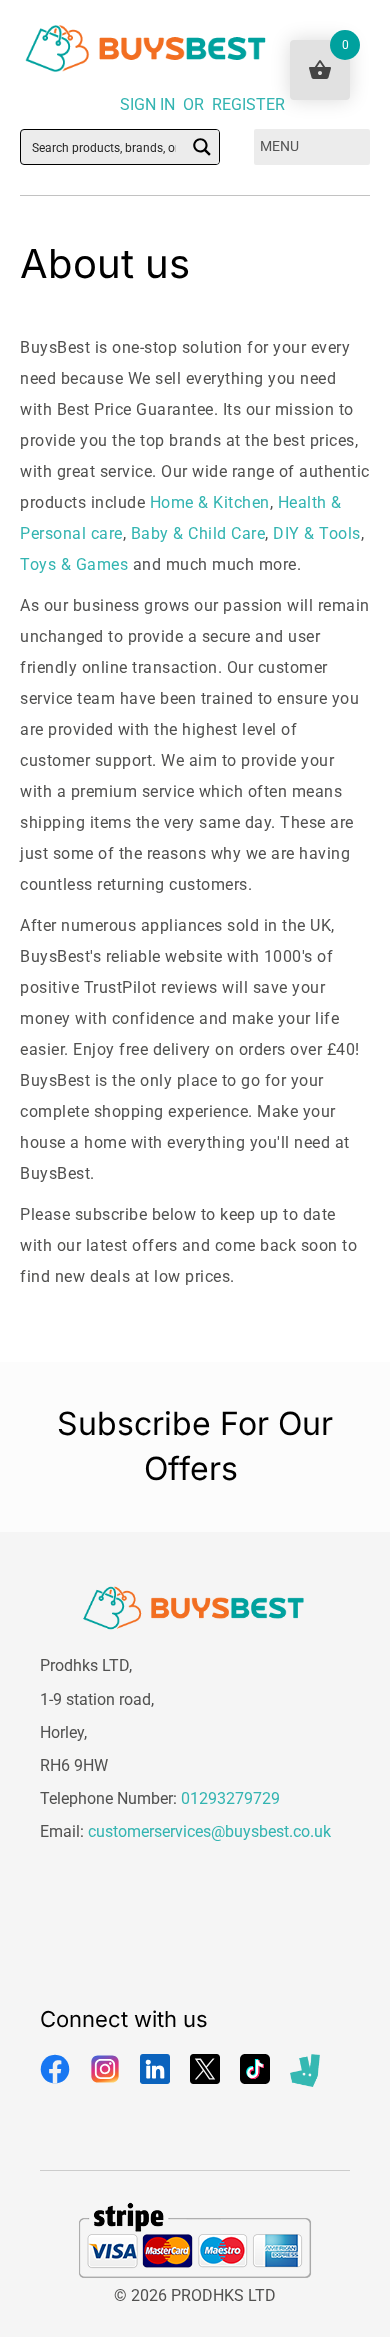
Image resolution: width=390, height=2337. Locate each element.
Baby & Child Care (198, 533)
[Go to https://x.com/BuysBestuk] (205, 2069)
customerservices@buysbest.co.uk (209, 1831)
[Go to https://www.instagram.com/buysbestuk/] (105, 2069)
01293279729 (230, 1798)
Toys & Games (74, 564)
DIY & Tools (317, 533)
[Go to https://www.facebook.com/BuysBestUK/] (55, 2069)
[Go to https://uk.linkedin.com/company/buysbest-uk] (155, 2069)
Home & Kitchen (210, 502)
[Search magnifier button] (202, 147)
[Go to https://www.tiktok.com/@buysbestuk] (255, 2069)
